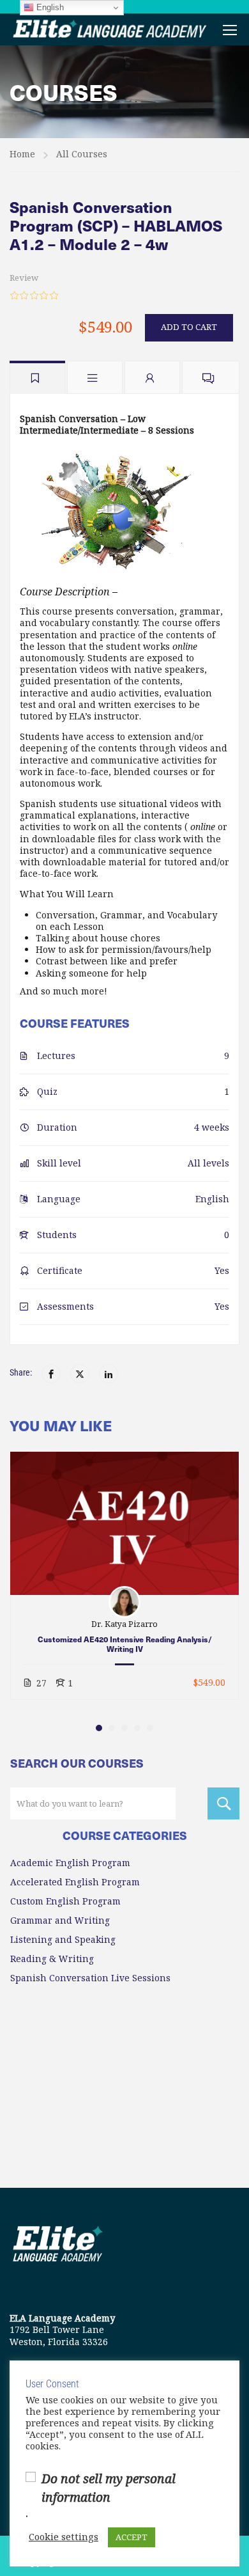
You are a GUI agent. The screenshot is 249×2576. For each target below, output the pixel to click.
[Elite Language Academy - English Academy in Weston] (110, 29)
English (49, 7)
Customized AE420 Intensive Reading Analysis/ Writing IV (125, 1644)
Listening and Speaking (63, 1940)
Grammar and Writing (60, 1920)
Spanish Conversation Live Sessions (90, 1978)
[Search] (223, 1803)
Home (22, 154)
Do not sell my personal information (109, 2488)
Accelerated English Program (75, 1882)
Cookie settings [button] (64, 2538)
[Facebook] (51, 1374)
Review (24, 278)
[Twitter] (80, 1374)
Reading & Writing (52, 1959)
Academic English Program (70, 1863)
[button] (99, 1728)
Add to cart (189, 327)
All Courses (82, 154)
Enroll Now (125, 1523)
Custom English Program (65, 1901)
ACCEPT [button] (132, 2537)
